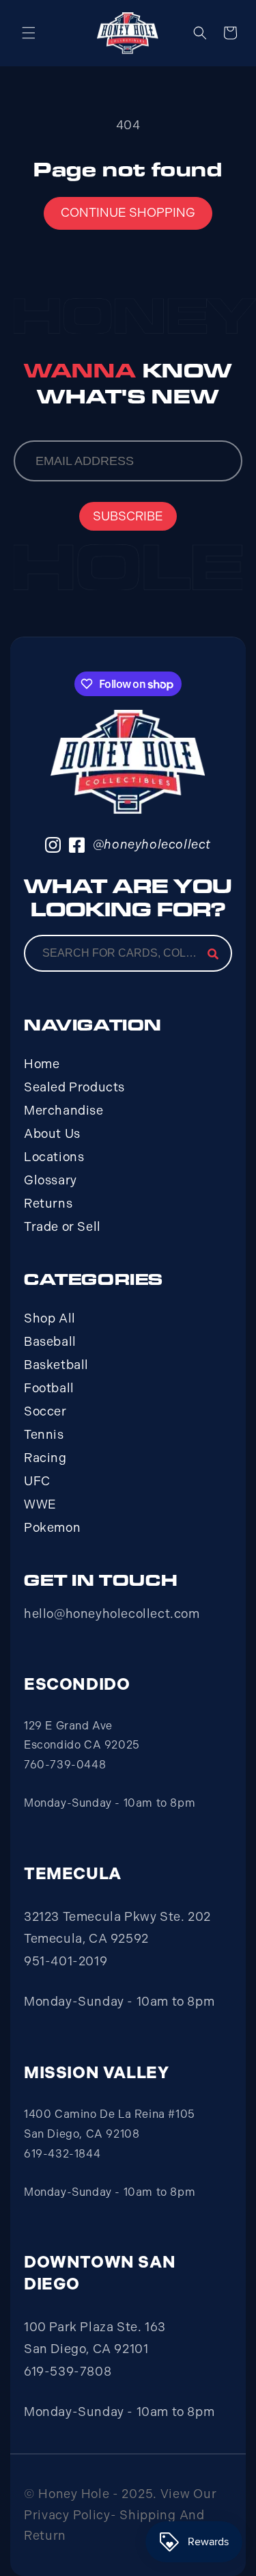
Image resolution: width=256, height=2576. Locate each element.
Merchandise (64, 1111)
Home (42, 1064)
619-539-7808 (68, 2372)
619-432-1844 (62, 2154)
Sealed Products (74, 1087)
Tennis (44, 1435)
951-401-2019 (66, 1961)
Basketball (56, 1365)
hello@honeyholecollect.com (112, 1614)
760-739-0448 (65, 1765)
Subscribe (128, 516)
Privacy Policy (67, 2515)
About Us (52, 1134)
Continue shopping (128, 213)
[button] (29, 33)
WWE (40, 1504)
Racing (45, 1458)
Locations (54, 1157)
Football (49, 1388)
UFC (37, 1481)
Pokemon (52, 1528)
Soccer (45, 1411)
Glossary (51, 1180)
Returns (48, 1204)
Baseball (50, 1342)
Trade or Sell (62, 1227)
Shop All (50, 1318)
